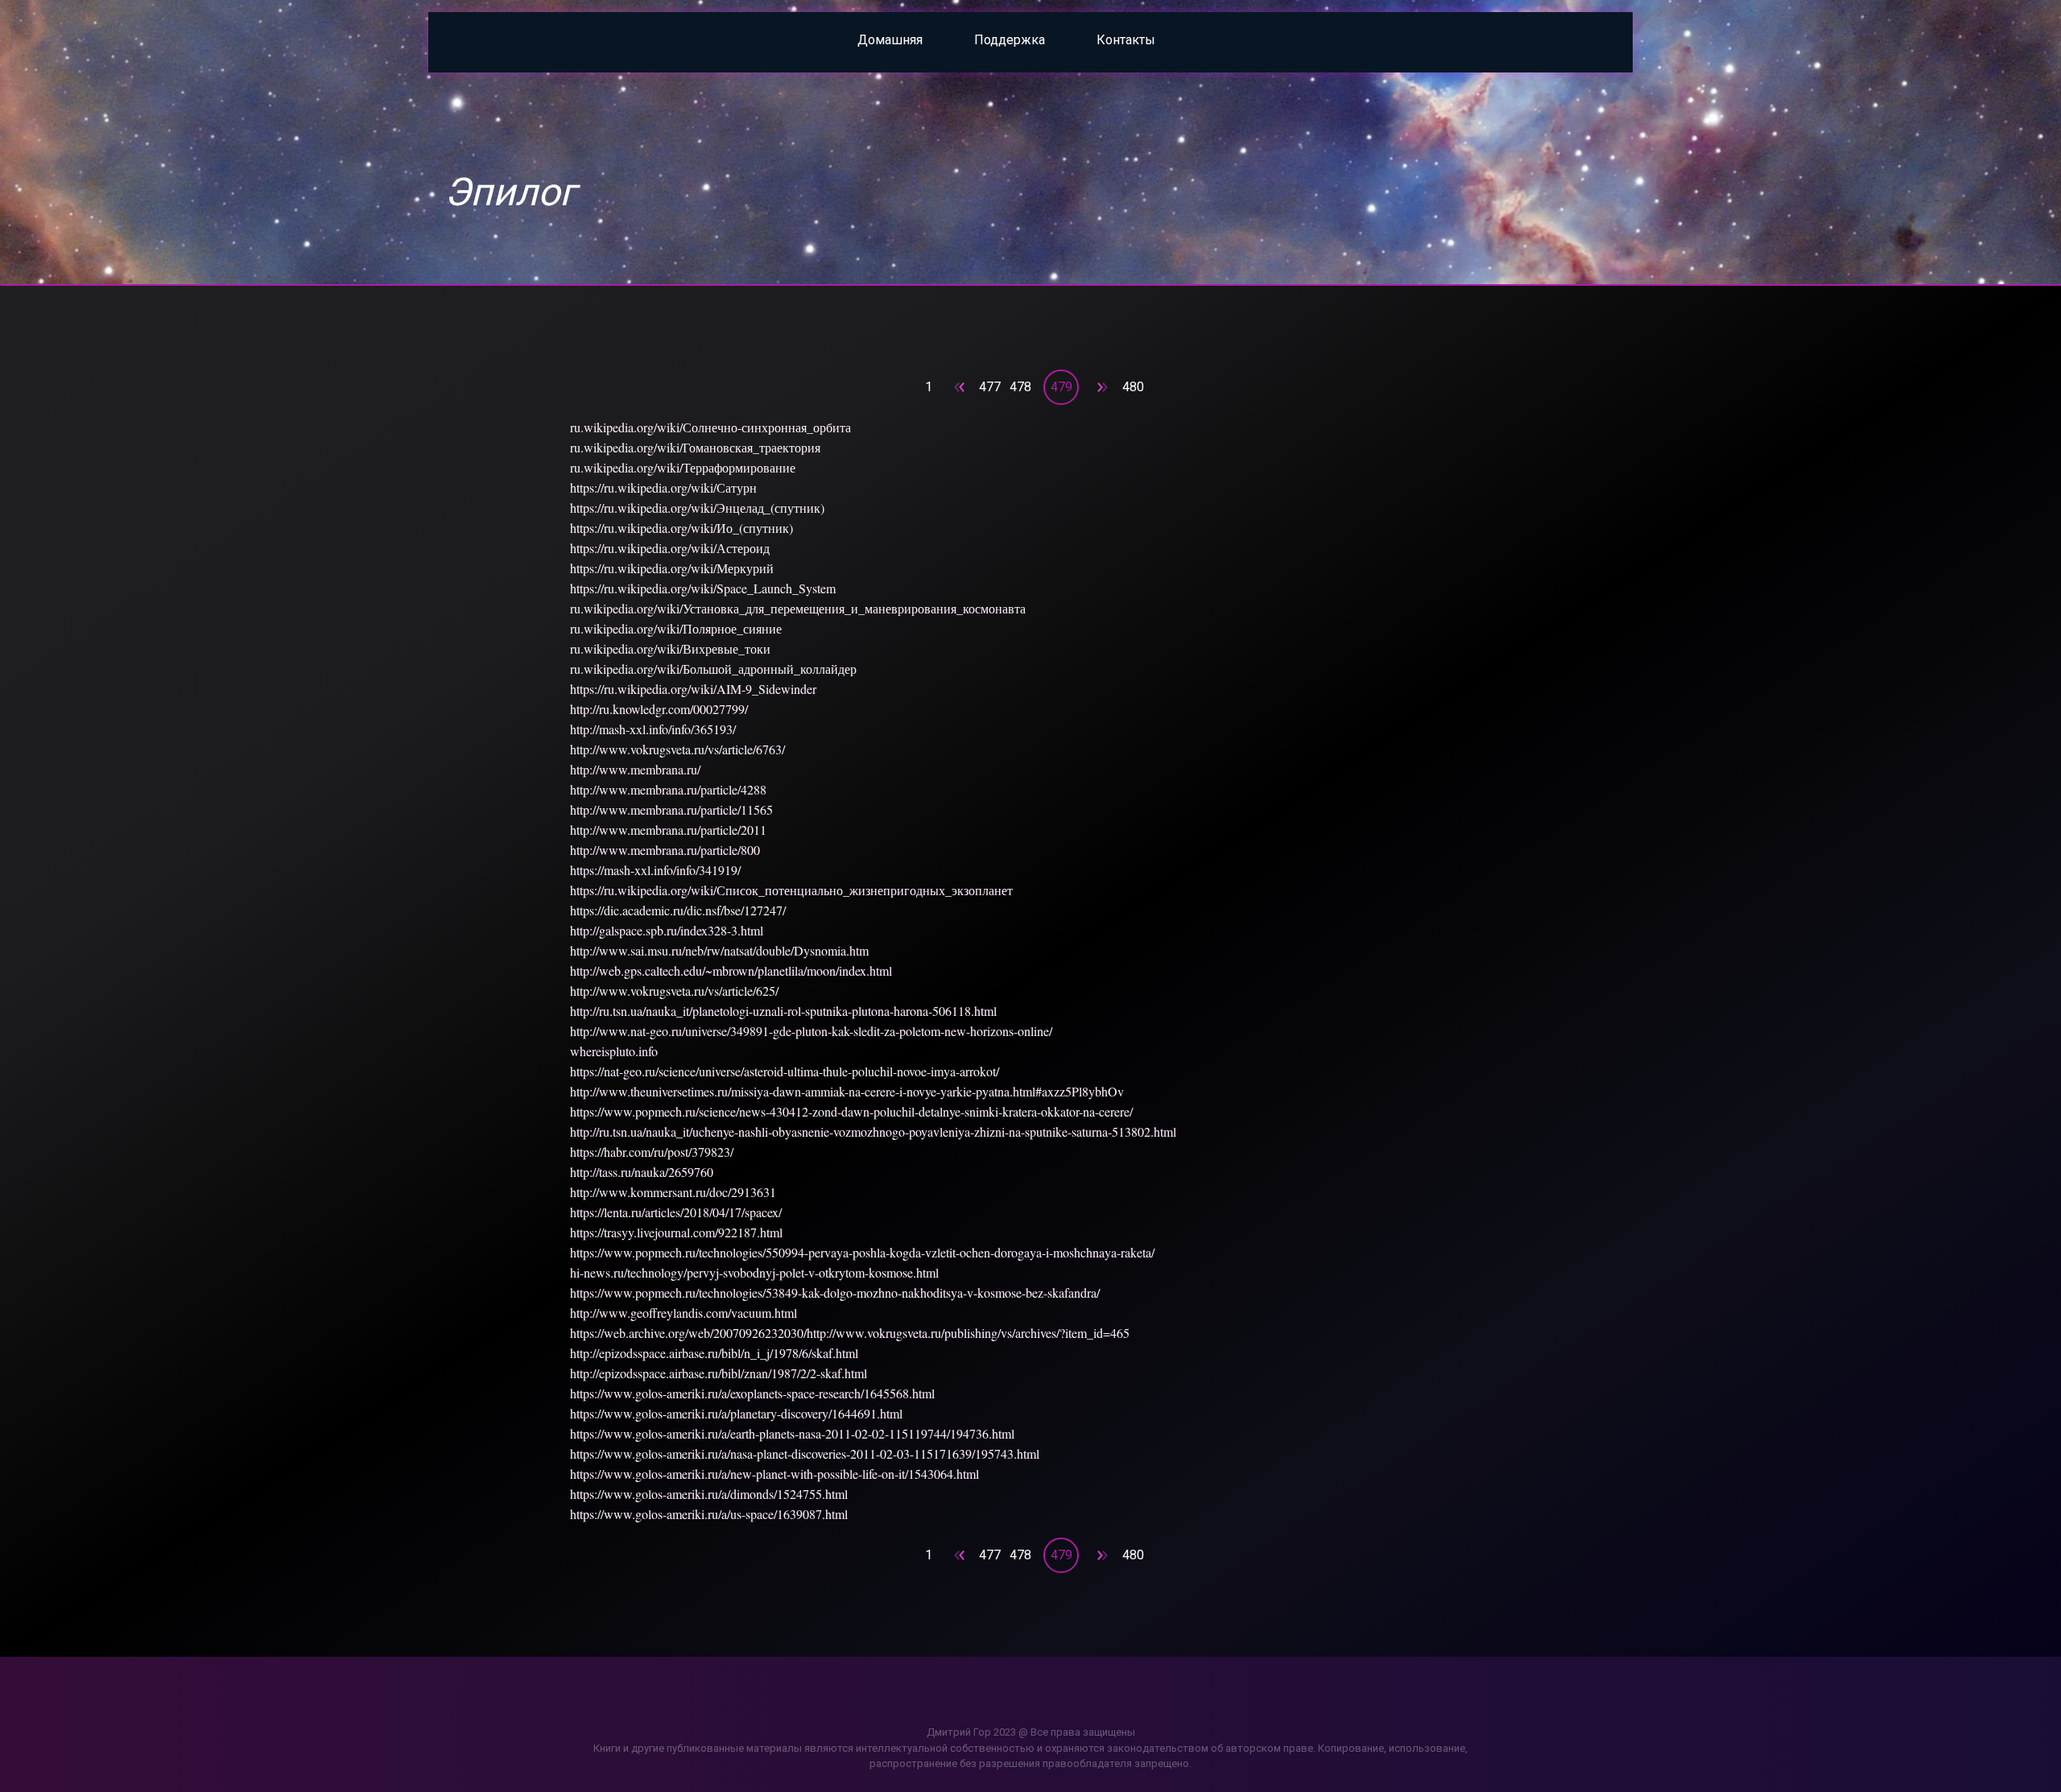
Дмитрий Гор (959, 1732)
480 (1133, 387)
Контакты (1126, 40)
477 (990, 387)
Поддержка (1010, 40)
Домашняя (890, 40)
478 (1020, 387)
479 (1061, 387)
